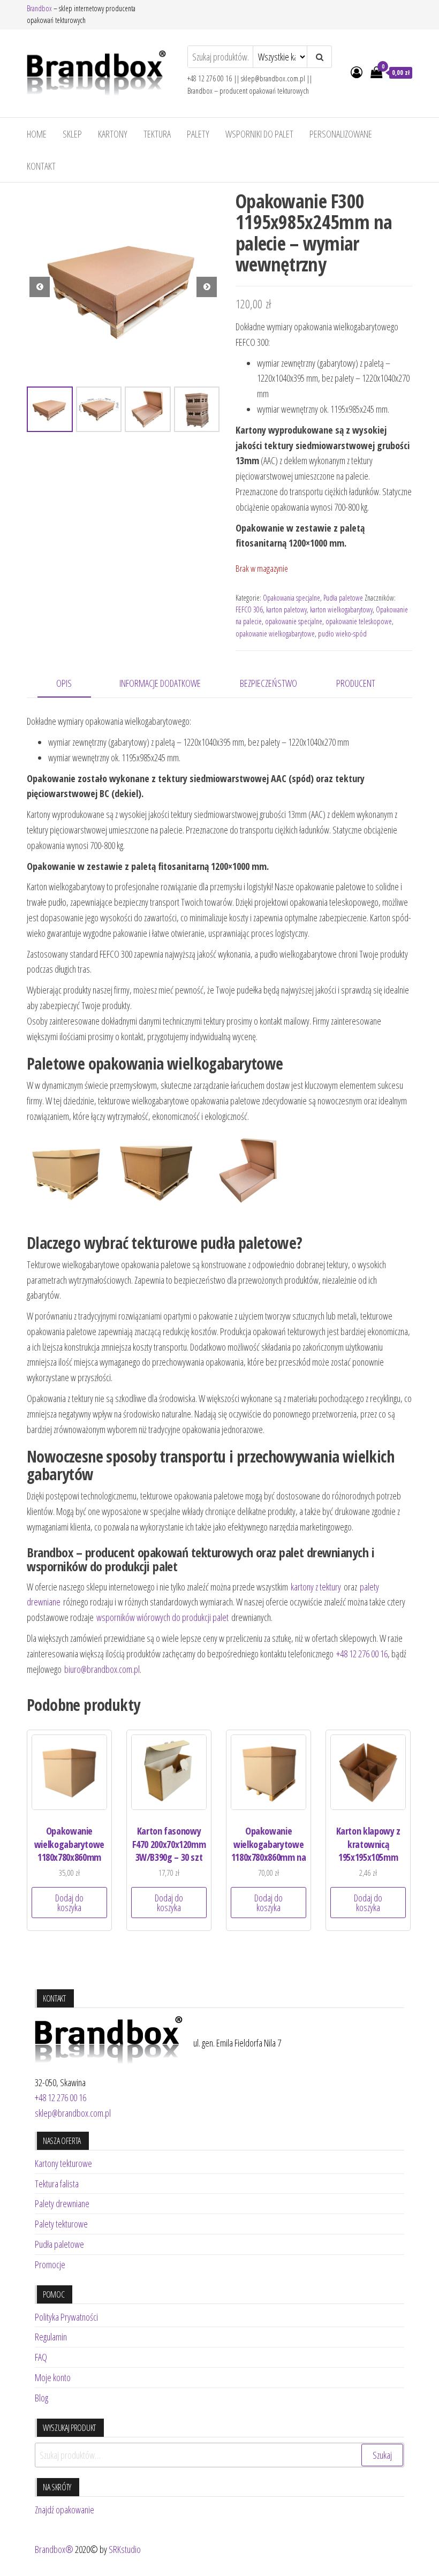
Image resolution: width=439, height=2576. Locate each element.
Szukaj (382, 2455)
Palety (198, 134)
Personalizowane (341, 134)
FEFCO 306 (249, 609)
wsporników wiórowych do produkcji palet (162, 1617)
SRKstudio (125, 2549)
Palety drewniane (62, 2203)
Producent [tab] (356, 683)
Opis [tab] (64, 683)
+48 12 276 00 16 (362, 1654)
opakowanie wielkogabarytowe (275, 634)
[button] (207, 287)
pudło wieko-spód (342, 634)
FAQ (41, 2357)
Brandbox (39, 8)
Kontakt (41, 166)
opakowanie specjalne (294, 621)
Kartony (113, 134)
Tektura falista (57, 2184)
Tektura (157, 134)
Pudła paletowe (343, 598)
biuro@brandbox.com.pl (102, 1669)
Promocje (50, 2264)
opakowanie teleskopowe (359, 621)
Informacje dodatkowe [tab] (160, 683)
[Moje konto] (357, 72)
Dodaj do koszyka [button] (69, 1903)
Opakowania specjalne (292, 598)
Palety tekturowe (61, 2224)
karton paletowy (286, 609)
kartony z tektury (316, 1587)
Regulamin (51, 2337)
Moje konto (53, 2377)
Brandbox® (54, 2549)
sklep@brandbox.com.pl (73, 2113)
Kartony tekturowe (63, 2163)
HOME (37, 134)
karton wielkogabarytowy (341, 609)
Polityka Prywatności (66, 2317)
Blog (41, 2398)
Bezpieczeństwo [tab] (268, 683)
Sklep (72, 134)
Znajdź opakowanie (65, 2510)
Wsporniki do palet (259, 134)
